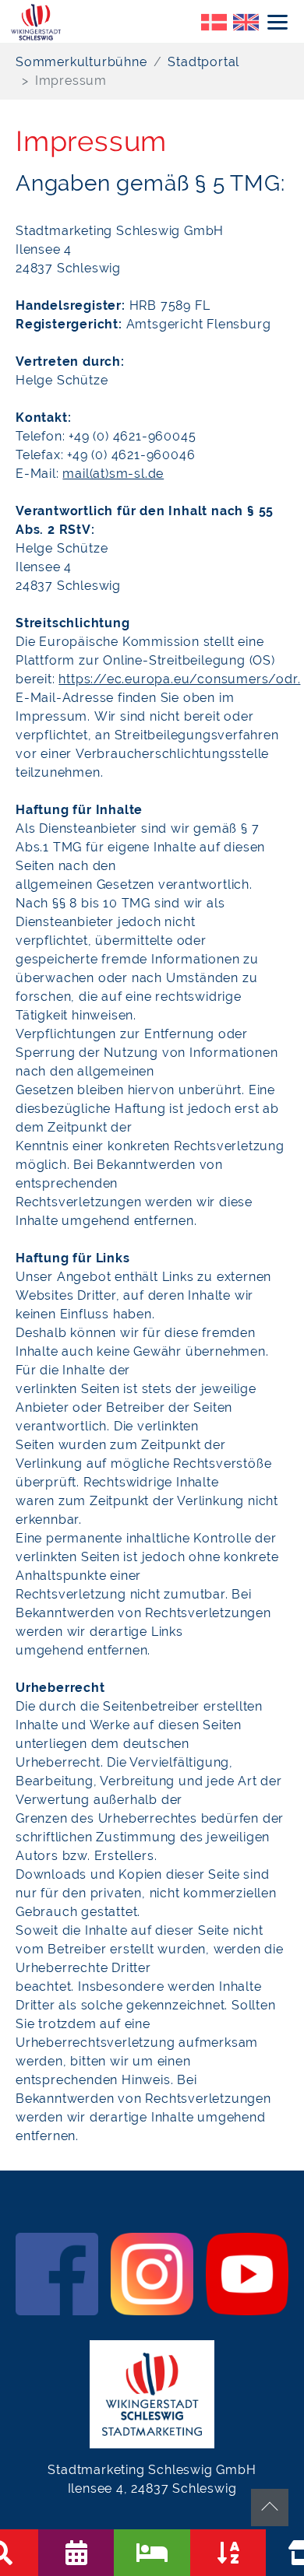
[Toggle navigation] (277, 22)
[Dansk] (214, 21)
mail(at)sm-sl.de (113, 474)
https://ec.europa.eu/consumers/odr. (179, 679)
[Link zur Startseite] (37, 21)
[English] (246, 21)
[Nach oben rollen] (270, 2508)
